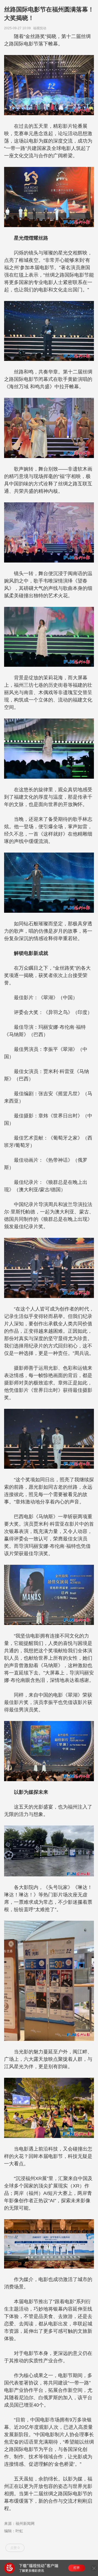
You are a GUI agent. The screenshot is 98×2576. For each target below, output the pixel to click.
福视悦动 (41, 28)
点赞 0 (15, 2548)
